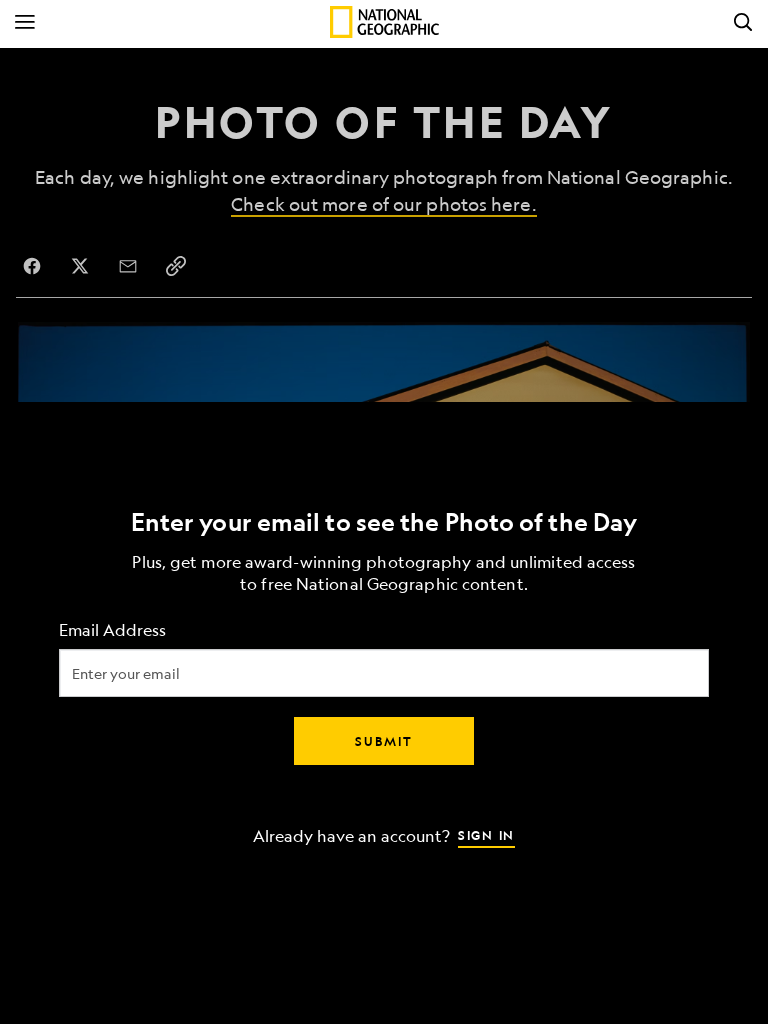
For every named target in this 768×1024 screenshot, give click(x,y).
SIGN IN (486, 835)
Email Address (112, 630)
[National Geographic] (384, 22)
